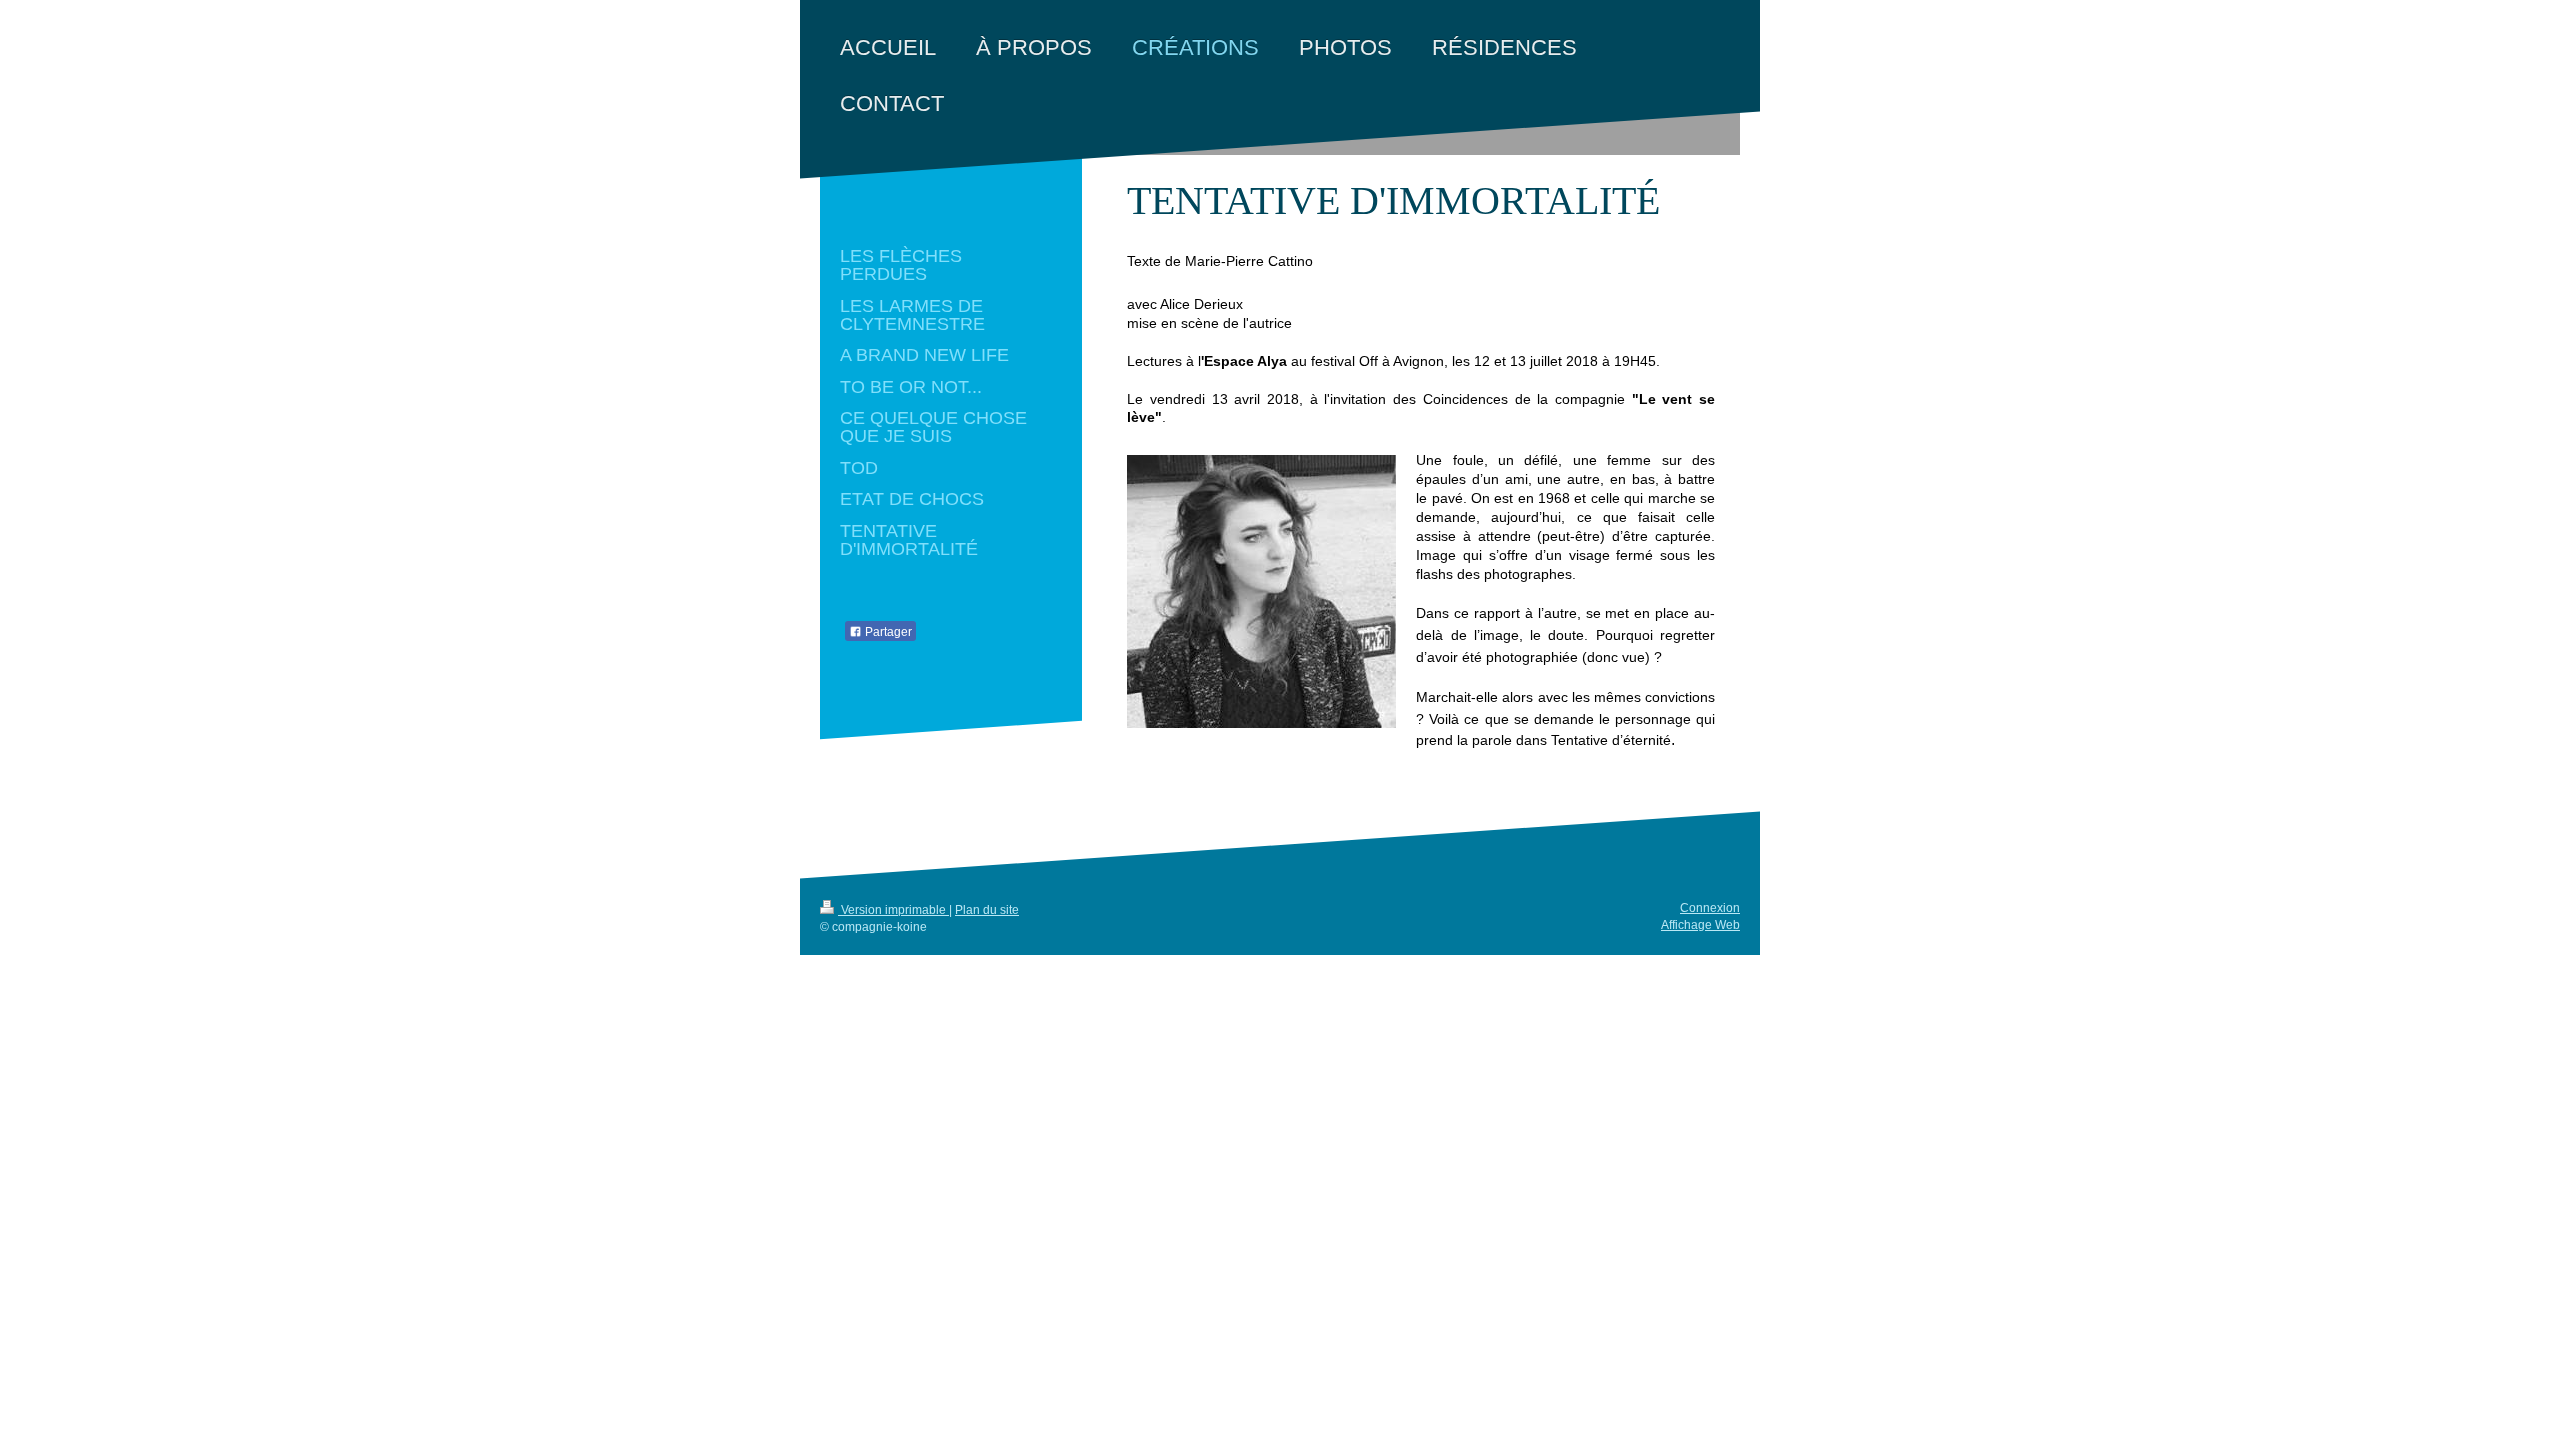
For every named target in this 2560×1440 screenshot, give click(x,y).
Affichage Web (1700, 925)
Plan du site (987, 910)
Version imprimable (893, 910)
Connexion (1710, 908)
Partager (887, 632)
